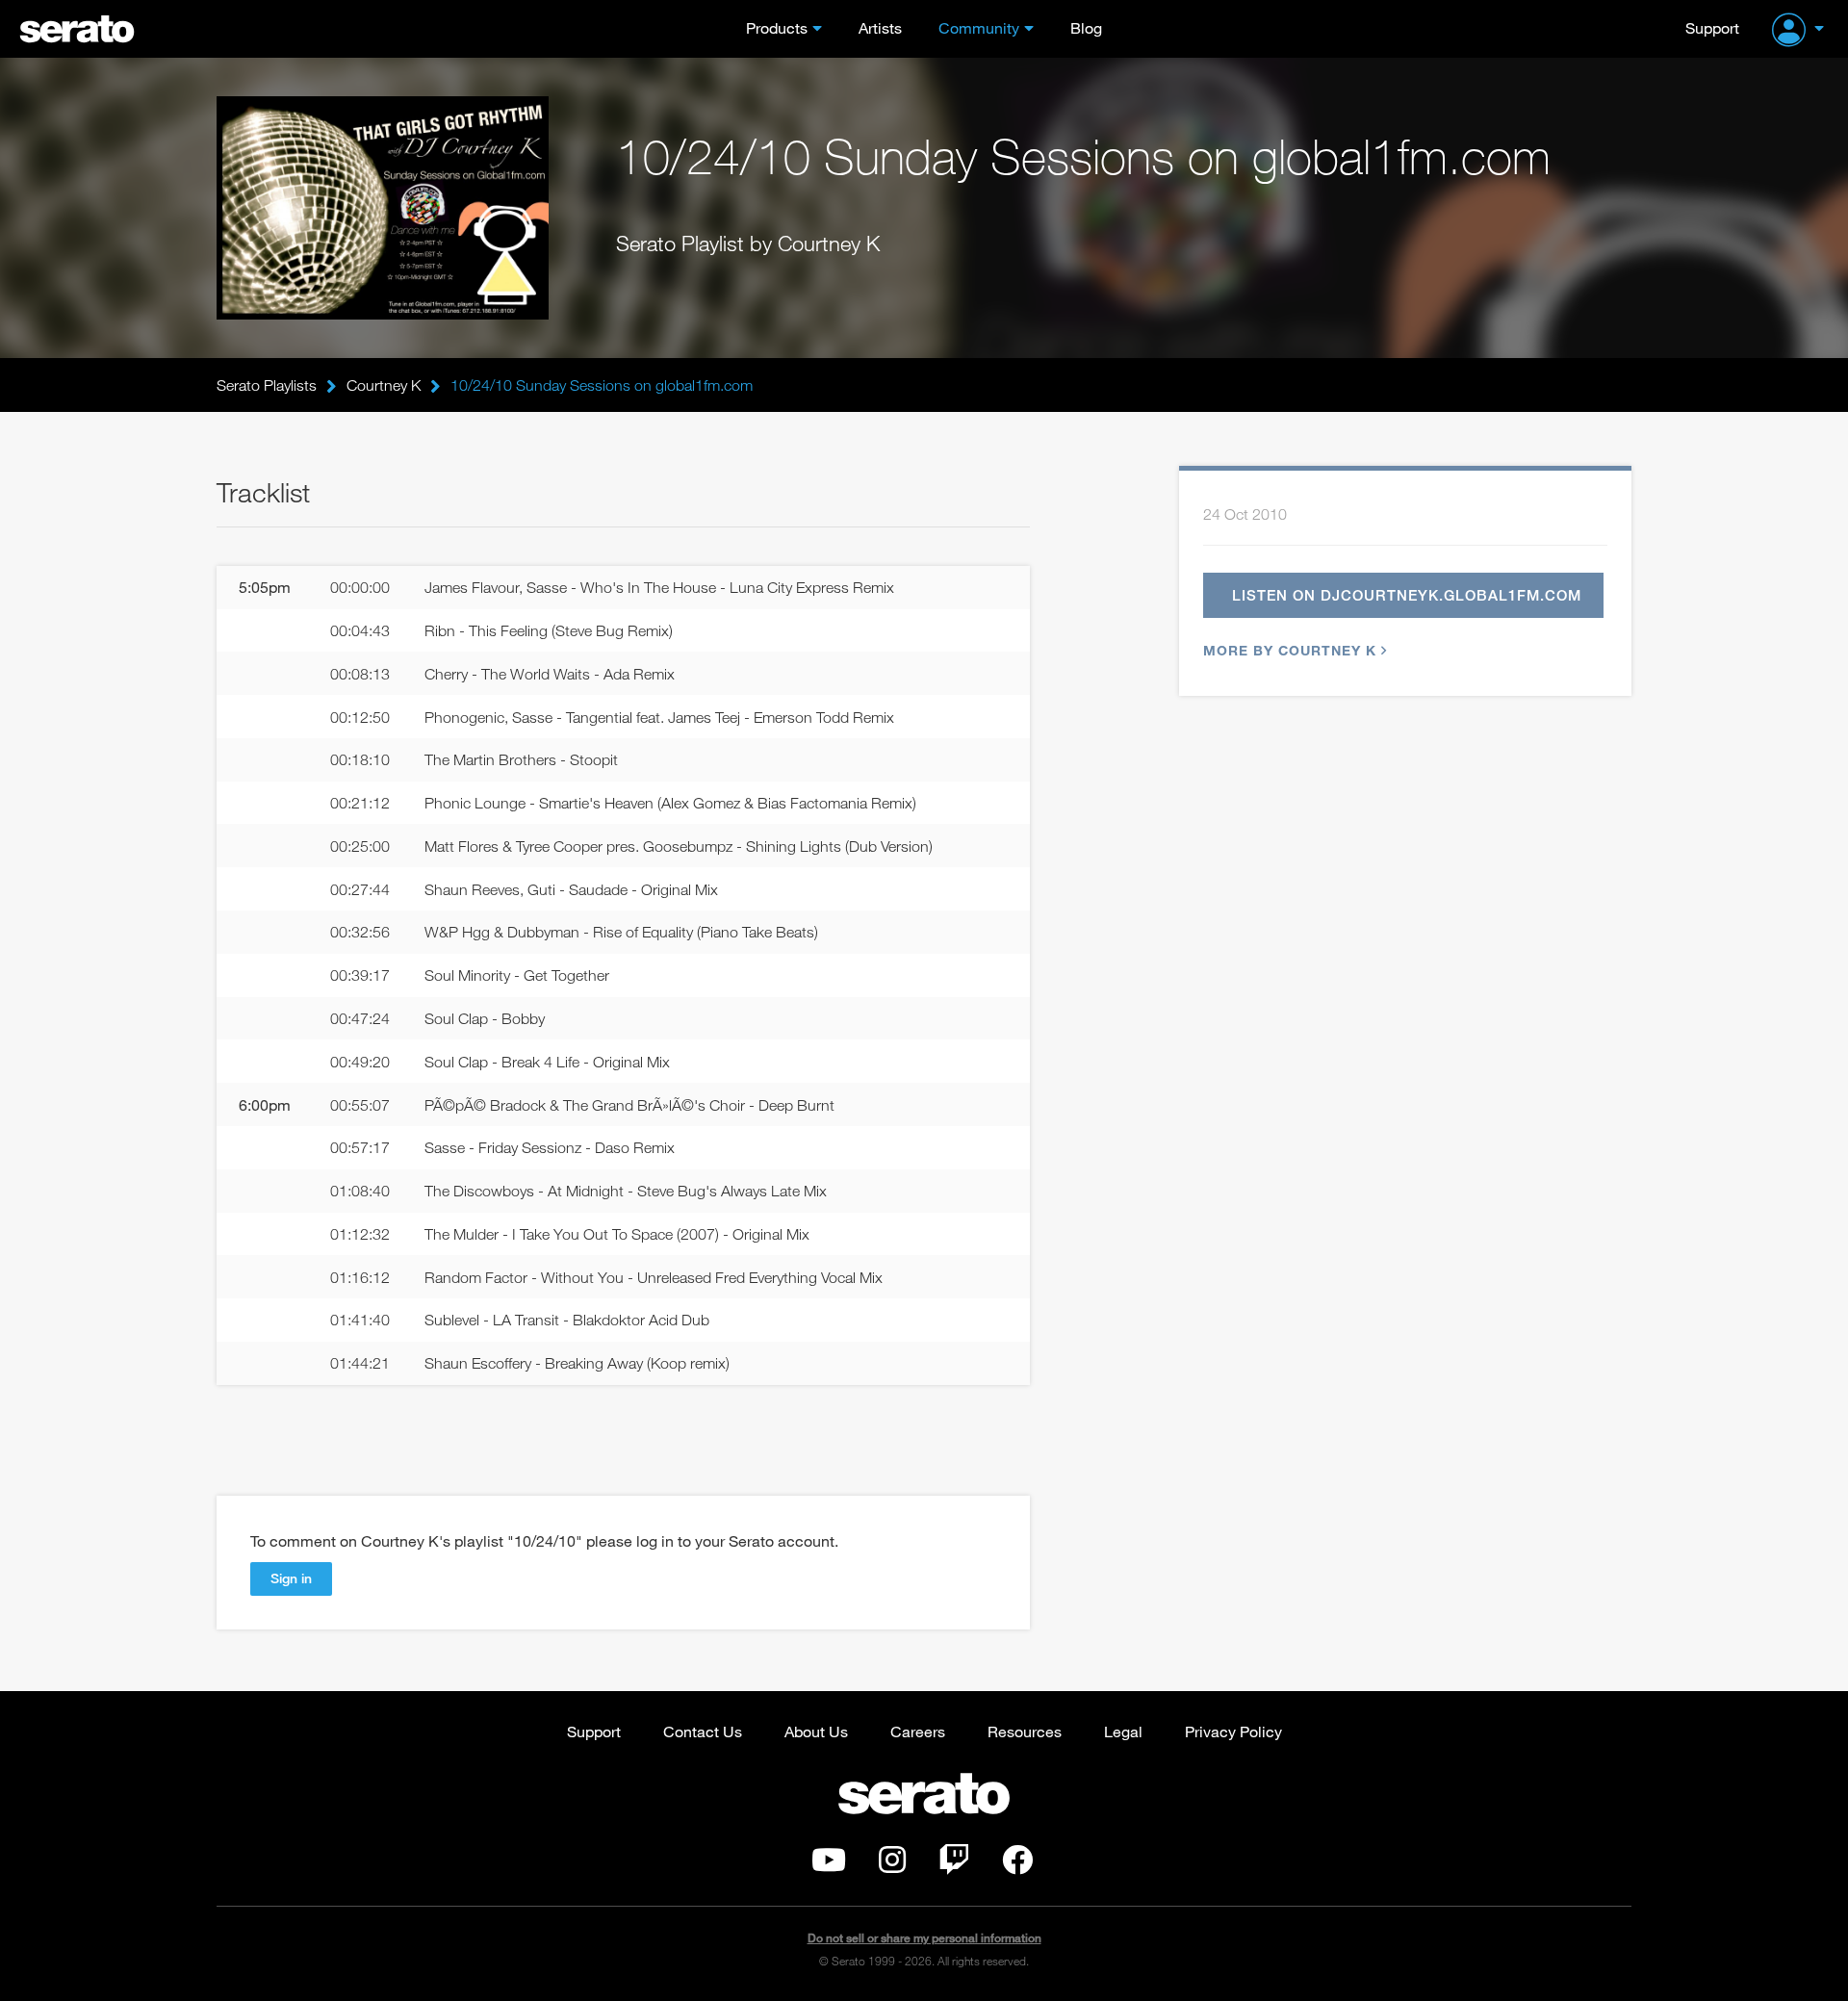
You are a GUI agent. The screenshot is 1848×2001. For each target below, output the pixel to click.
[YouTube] (829, 1865)
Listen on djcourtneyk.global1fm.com (1407, 595)
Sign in (291, 1578)
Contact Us (703, 1731)
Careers (918, 1731)
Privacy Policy (1233, 1731)
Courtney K (384, 385)
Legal (1123, 1731)
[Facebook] (1017, 1865)
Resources (1025, 1731)
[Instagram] (892, 1865)
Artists (880, 27)
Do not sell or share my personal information (924, 1938)
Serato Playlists (267, 385)
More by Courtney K (1290, 650)
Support (1712, 27)
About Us (816, 1731)
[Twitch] (954, 1865)
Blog (1086, 27)
